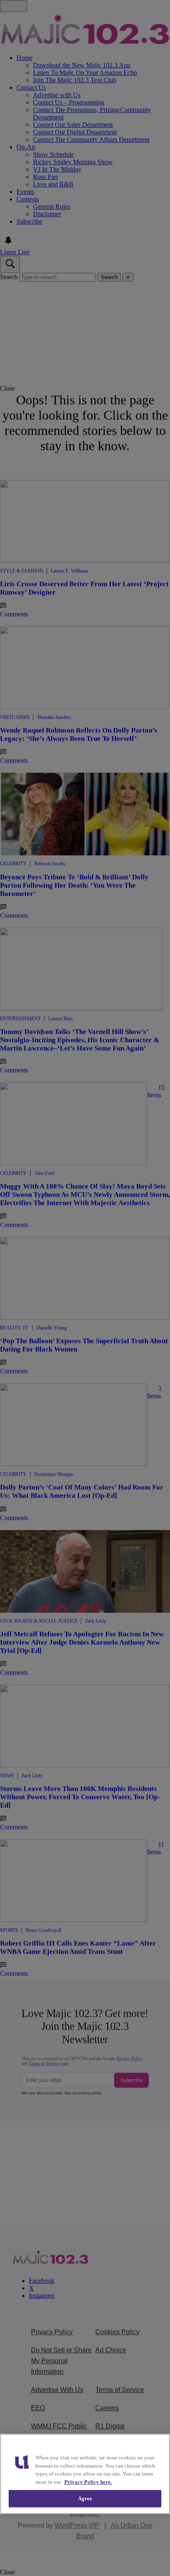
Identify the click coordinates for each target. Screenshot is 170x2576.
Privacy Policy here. (88, 2482)
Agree (85, 2498)
